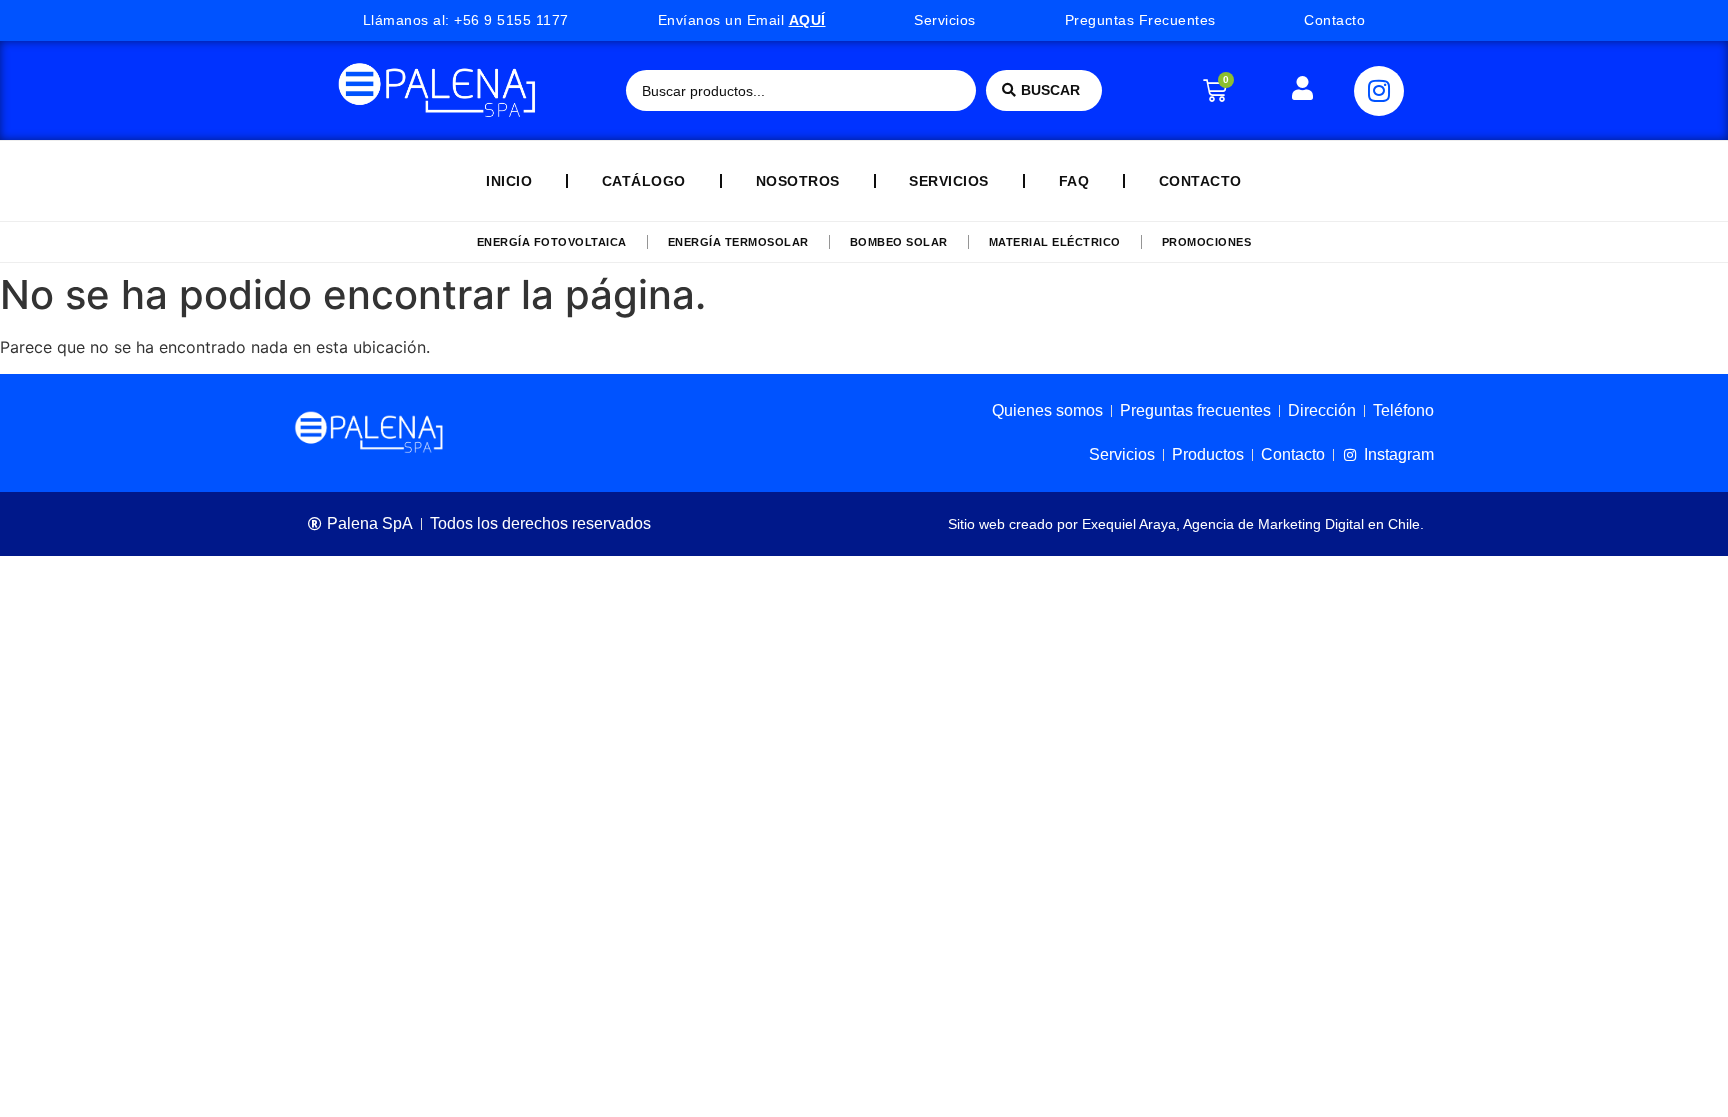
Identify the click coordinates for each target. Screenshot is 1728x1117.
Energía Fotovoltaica (552, 242)
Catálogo (644, 181)
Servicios (949, 181)
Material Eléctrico (1055, 242)
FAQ (1074, 181)
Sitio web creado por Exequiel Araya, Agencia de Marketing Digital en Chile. (1186, 524)
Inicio (509, 181)
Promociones (1207, 242)
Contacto (1200, 181)
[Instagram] (1379, 91)
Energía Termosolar (738, 242)
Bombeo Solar (899, 242)
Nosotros (798, 181)
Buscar (1050, 90)
